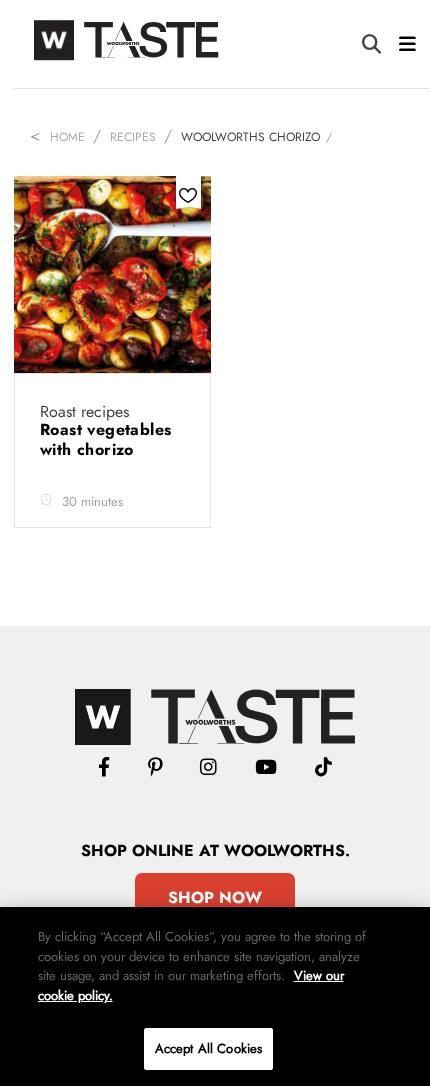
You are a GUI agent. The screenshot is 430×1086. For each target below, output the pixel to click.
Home (67, 137)
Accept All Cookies (208, 1048)
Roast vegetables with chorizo (105, 439)
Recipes (133, 137)
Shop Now (215, 897)
